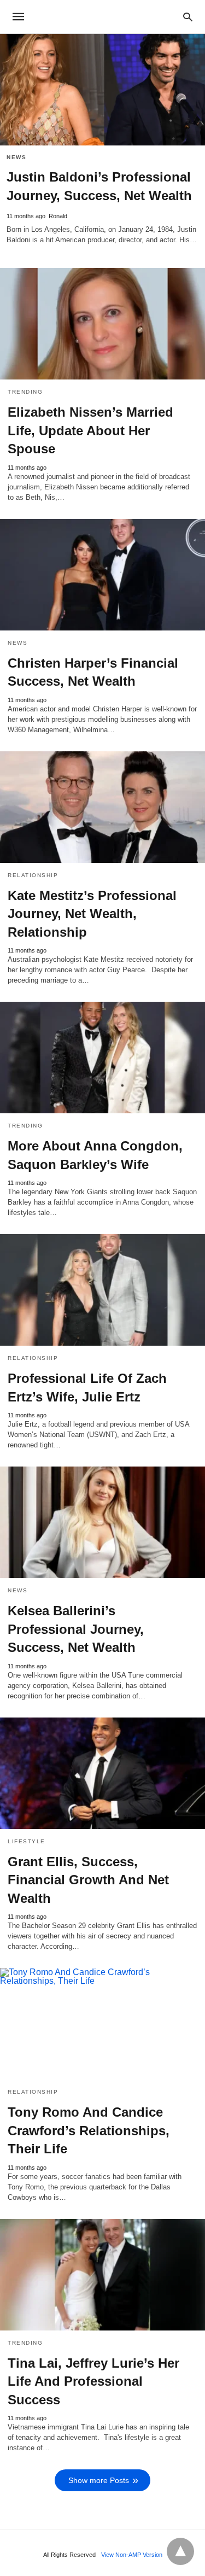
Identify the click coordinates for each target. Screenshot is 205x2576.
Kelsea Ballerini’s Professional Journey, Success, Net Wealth (76, 1629)
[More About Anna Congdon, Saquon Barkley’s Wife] (102, 1058)
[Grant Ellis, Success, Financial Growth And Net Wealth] (102, 1773)
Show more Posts (99, 2480)
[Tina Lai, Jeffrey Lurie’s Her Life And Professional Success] (102, 2275)
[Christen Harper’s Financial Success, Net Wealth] (102, 575)
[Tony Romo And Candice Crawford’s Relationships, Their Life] (102, 2024)
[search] (188, 17)
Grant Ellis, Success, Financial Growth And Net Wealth (88, 1880)
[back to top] (180, 2551)
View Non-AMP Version (132, 2555)
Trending (25, 392)
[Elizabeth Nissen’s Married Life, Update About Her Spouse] (102, 324)
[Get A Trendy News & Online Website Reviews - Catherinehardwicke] (102, 16)
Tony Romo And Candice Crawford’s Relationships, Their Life (89, 2130)
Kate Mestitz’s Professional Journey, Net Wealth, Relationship (92, 914)
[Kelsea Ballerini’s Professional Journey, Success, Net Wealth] (102, 1522)
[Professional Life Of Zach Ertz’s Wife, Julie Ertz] (102, 1290)
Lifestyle (27, 1841)
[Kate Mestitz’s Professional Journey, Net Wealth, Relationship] (102, 807)
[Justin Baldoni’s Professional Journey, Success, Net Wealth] (102, 90)
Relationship (33, 875)
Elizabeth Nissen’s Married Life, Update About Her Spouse (90, 430)
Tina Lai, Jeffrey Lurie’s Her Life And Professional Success (93, 2381)
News (16, 157)
